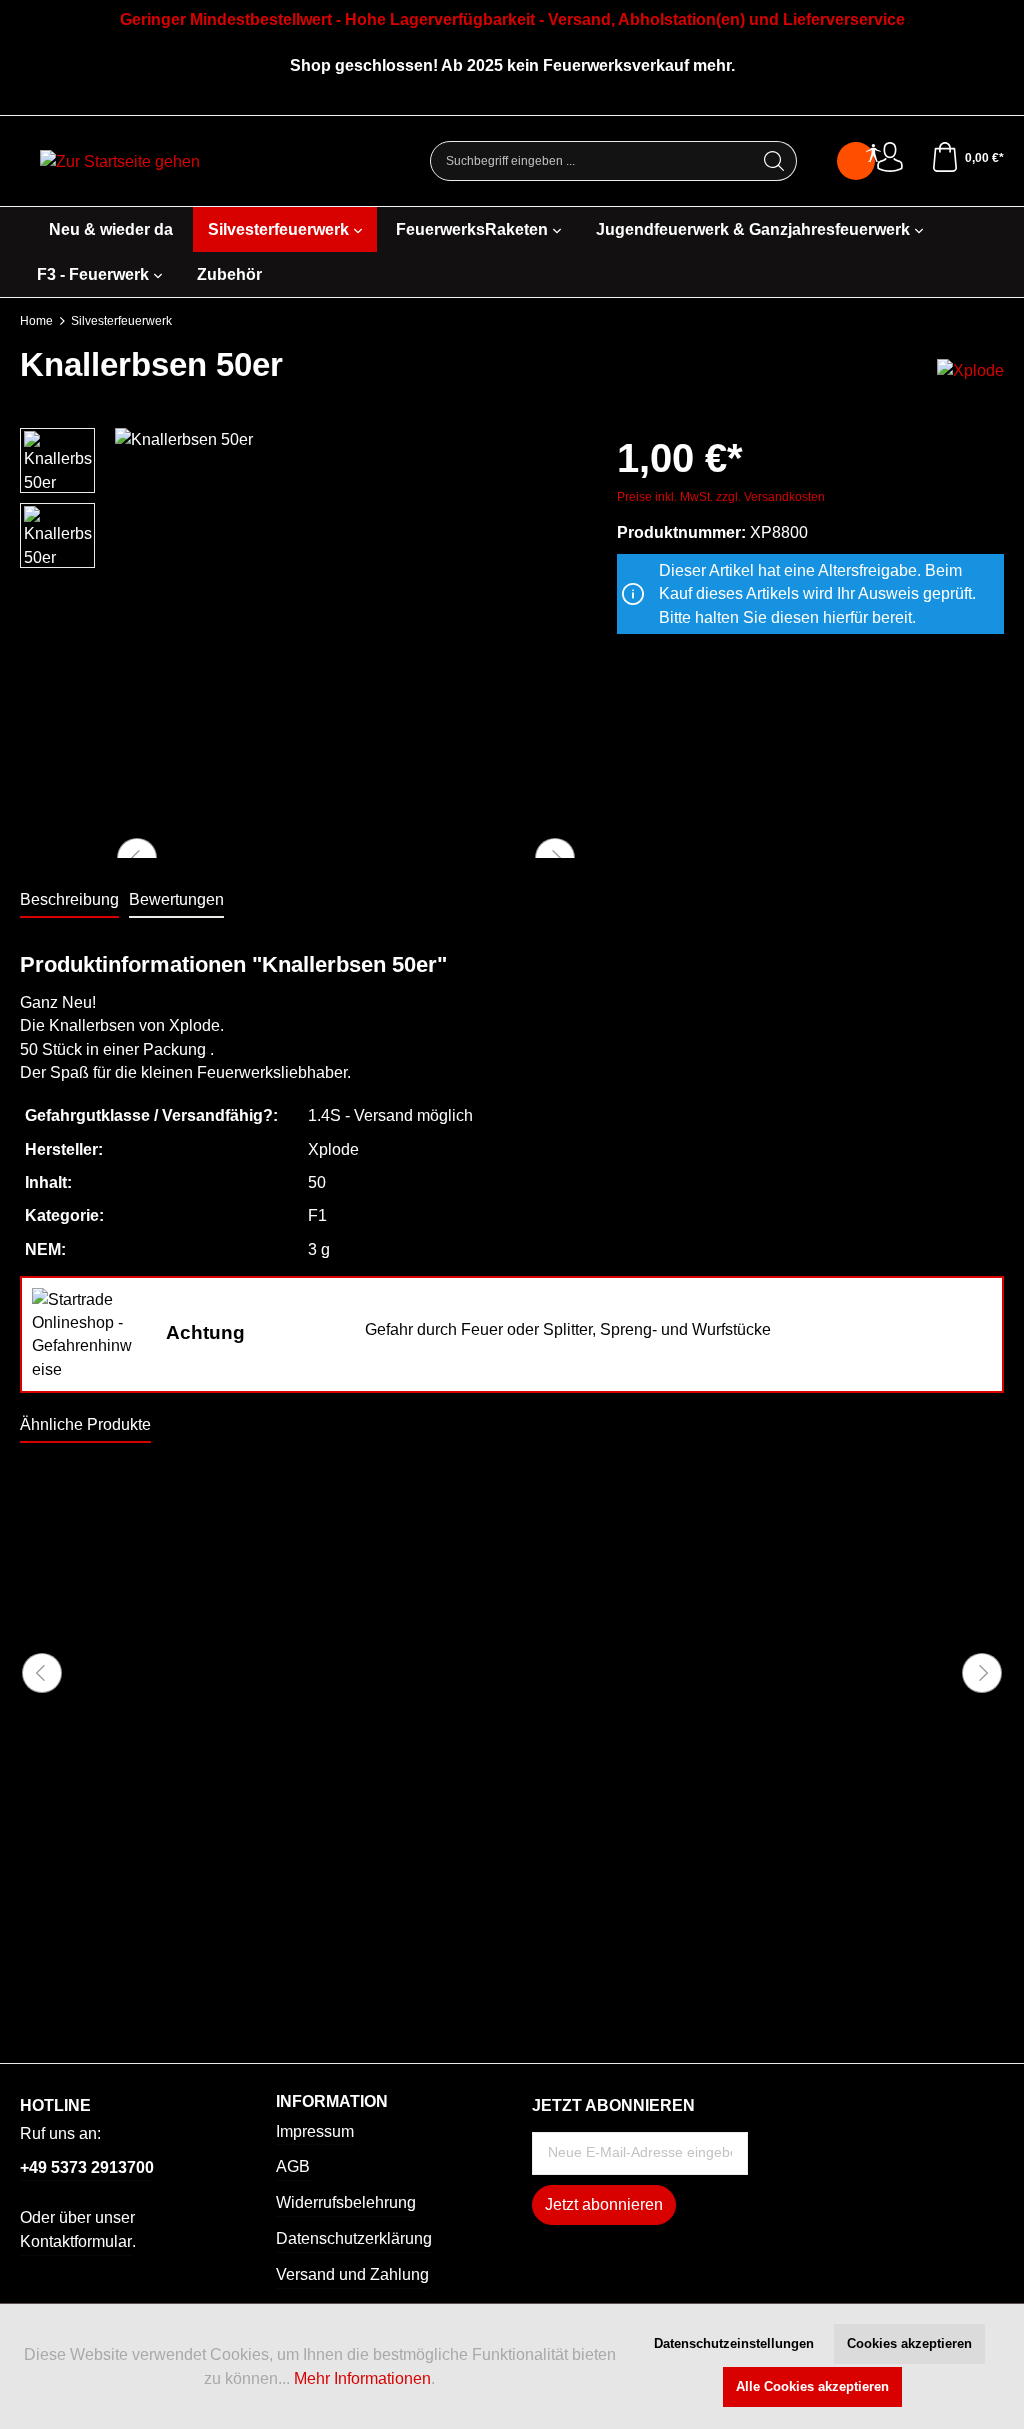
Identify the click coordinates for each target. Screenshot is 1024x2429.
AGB (293, 2166)
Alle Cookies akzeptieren (812, 2386)
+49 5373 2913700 (87, 2167)
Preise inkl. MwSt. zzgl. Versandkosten (721, 497)
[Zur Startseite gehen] (120, 161)
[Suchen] (774, 161)
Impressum (315, 2131)
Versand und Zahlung (352, 2274)
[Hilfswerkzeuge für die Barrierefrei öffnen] (873, 154)
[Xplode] (970, 369)
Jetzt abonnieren (604, 2204)
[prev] (42, 1673)
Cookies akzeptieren (909, 2343)
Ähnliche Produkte (85, 1424)
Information (332, 2102)
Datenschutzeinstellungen (734, 2343)
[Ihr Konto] (890, 158)
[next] (982, 1673)
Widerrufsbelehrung (346, 2202)
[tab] (69, 900)
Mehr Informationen (362, 2378)
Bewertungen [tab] (176, 899)
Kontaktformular (76, 2241)
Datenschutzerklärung (354, 2238)
